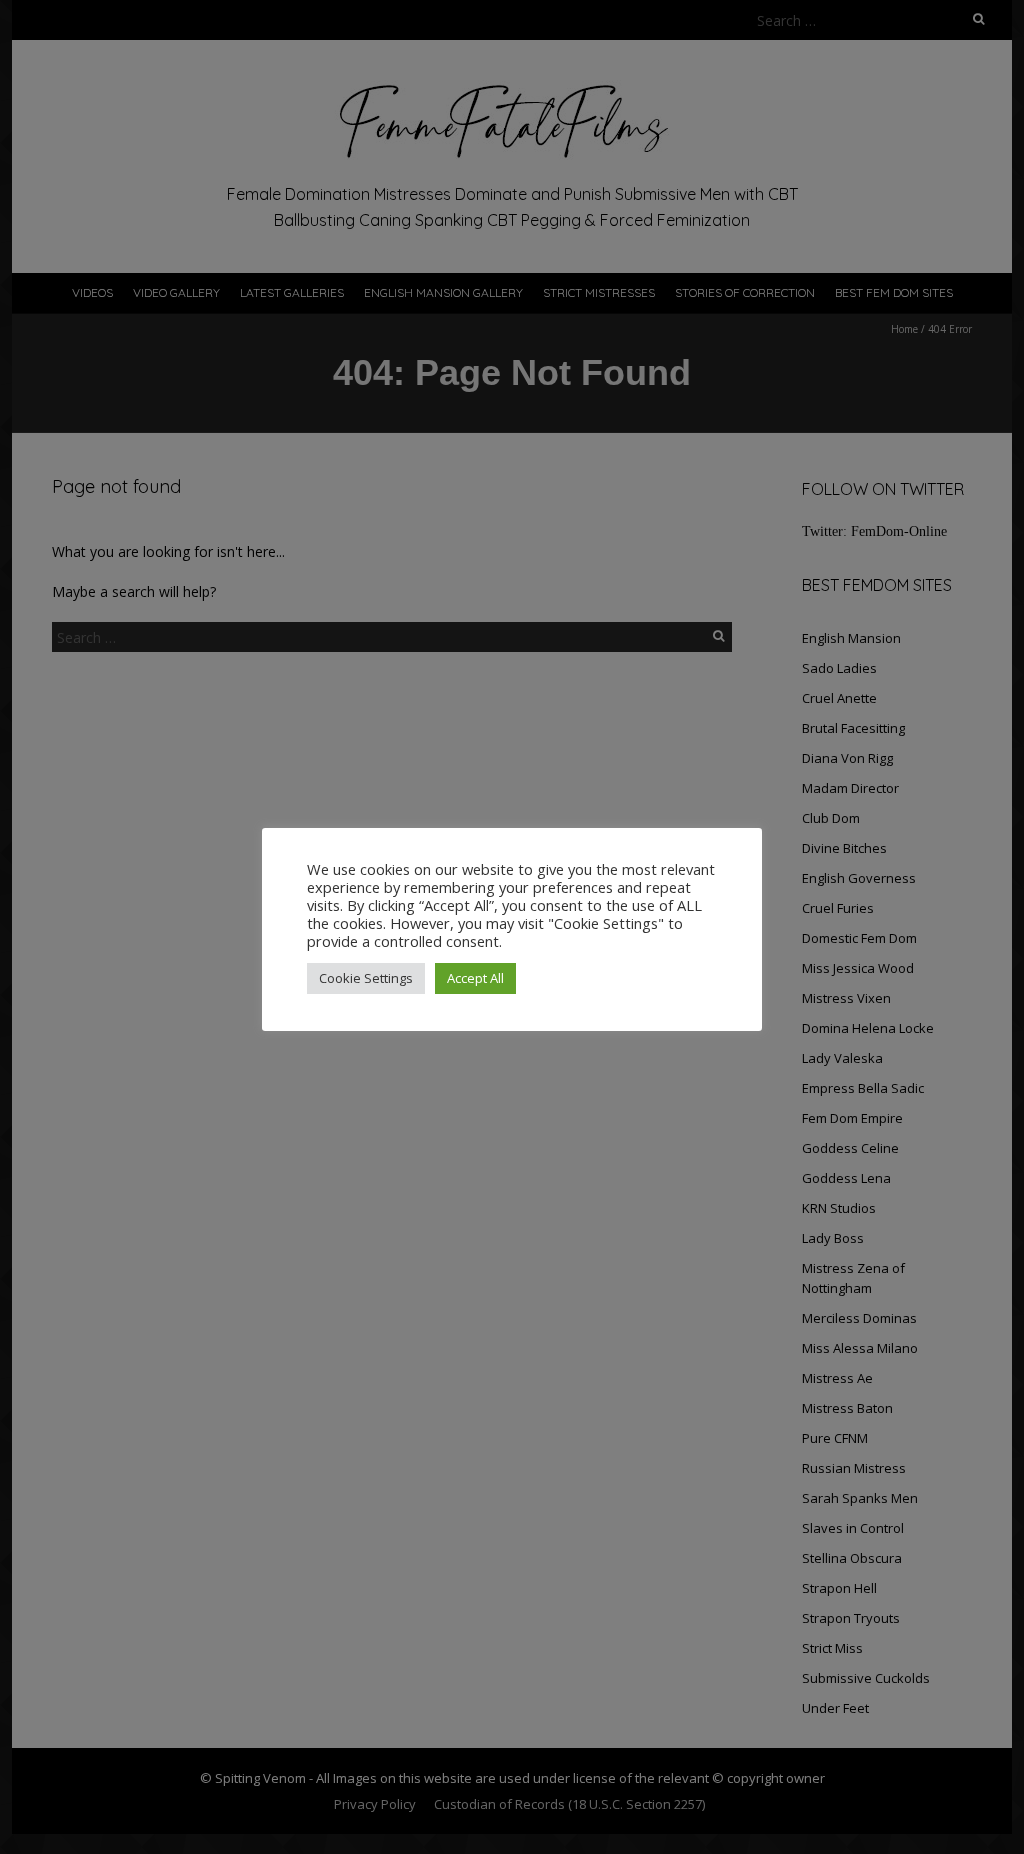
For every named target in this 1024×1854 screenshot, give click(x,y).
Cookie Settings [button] (366, 978)
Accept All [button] (475, 978)
